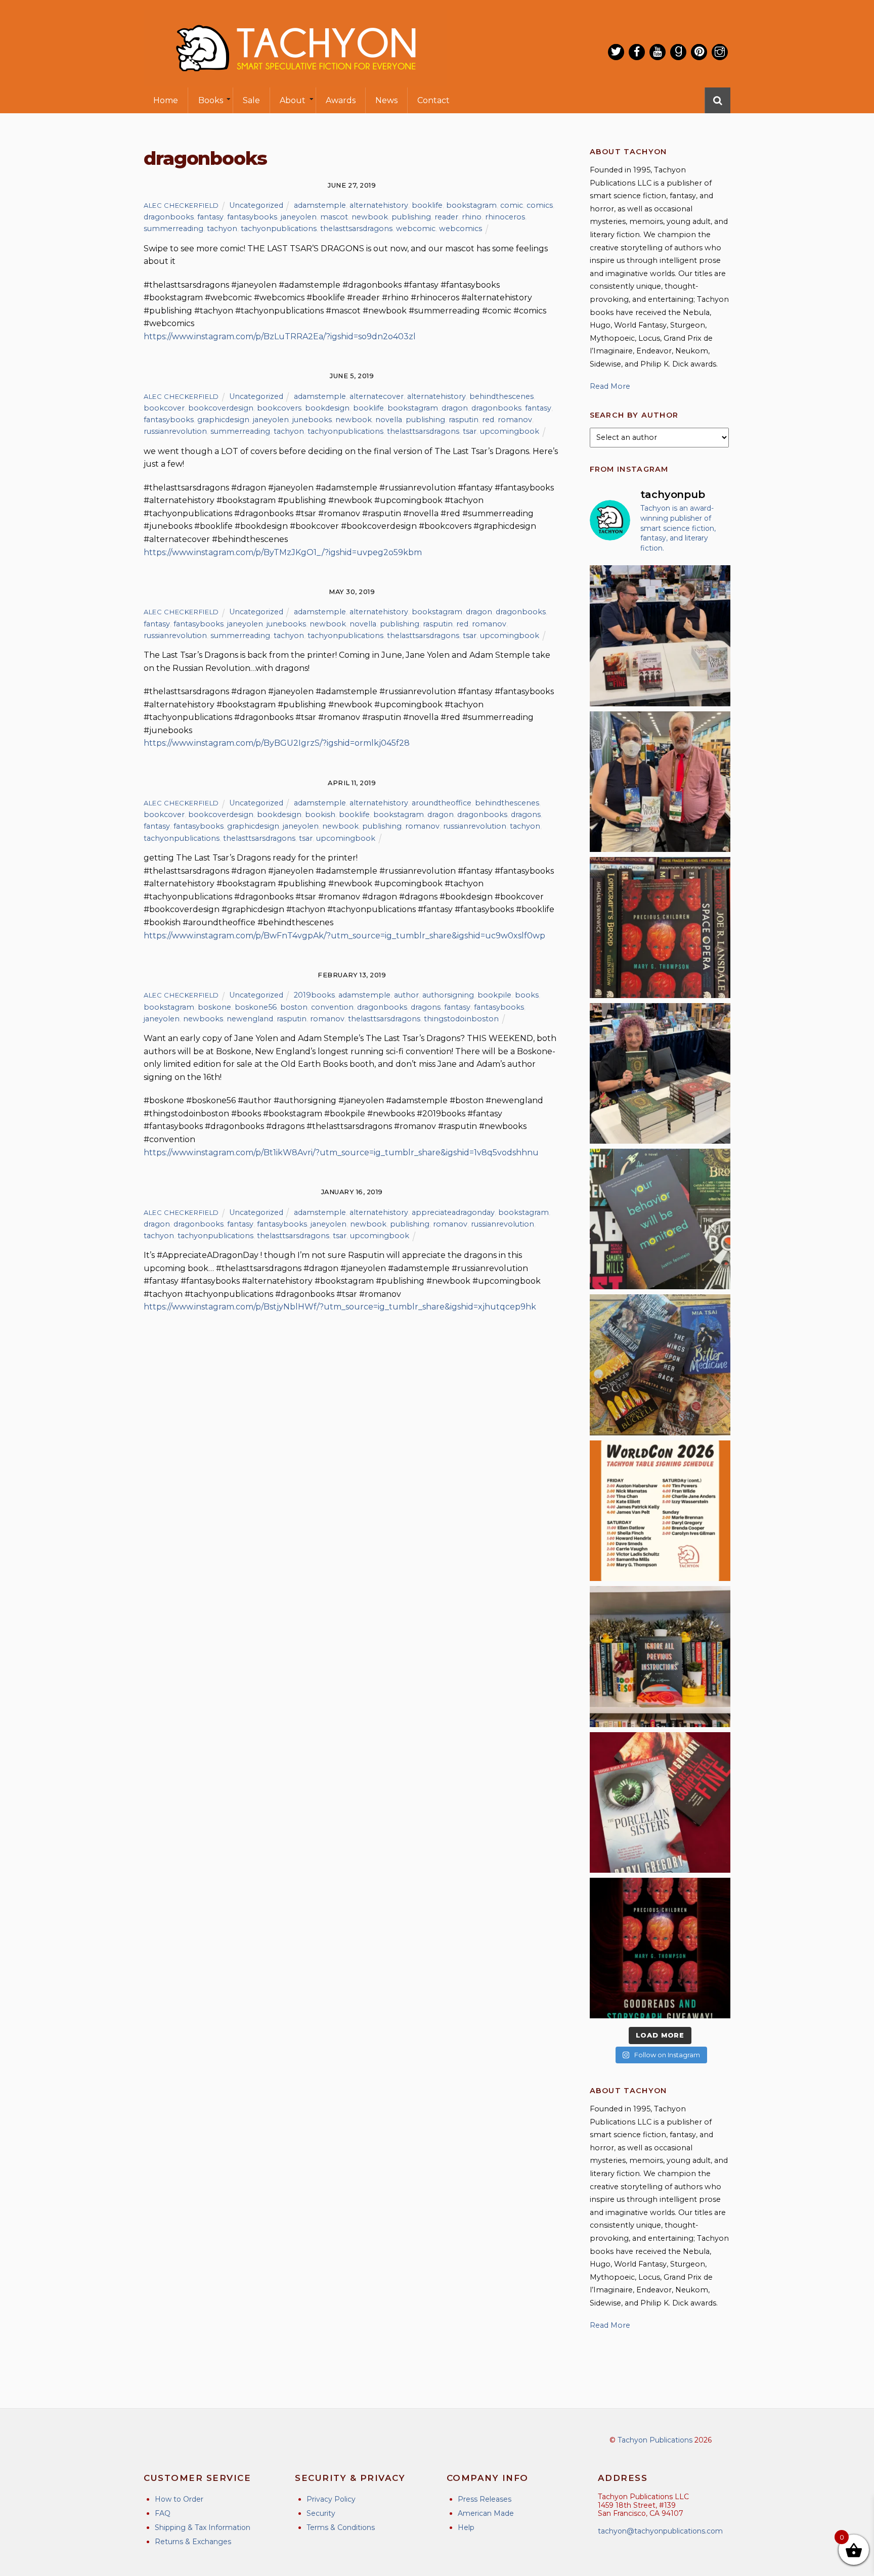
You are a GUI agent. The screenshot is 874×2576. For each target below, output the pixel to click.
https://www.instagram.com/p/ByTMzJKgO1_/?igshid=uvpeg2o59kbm (283, 552)
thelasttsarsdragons (356, 229)
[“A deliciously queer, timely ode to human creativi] (660, 1656)
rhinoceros (505, 217)
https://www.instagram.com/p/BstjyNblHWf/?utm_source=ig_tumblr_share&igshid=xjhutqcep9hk (340, 1307)
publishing (411, 217)
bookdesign (327, 408)
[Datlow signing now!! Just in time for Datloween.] (660, 1073)
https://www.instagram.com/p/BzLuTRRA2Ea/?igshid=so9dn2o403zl (280, 336)
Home (166, 100)
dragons (526, 815)
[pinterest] (699, 52)
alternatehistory (379, 205)
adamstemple (320, 205)
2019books (314, 995)
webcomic (416, 229)
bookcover (164, 408)
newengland (250, 1019)
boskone (214, 1007)
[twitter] (616, 52)
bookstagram (471, 205)
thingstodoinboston (461, 1019)
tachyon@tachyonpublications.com (660, 2531)
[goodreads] (678, 52)
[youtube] (658, 52)
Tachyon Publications (655, 2440)
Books (211, 100)
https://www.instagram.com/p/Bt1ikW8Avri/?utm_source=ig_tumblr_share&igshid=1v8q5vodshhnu (341, 1153)
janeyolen (299, 217)
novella (389, 420)
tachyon (222, 229)
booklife (427, 205)
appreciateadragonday (453, 1212)
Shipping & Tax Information (203, 2527)
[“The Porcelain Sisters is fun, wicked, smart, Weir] (660, 1802)
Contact (433, 100)
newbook (370, 217)
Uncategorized (256, 205)
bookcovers (279, 408)
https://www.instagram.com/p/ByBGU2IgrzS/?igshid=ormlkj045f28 (277, 743)
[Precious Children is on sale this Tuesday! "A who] (660, 927)
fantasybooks (252, 217)
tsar (470, 431)
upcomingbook (510, 431)
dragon (455, 408)
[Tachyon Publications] (295, 81)
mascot (334, 217)
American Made (486, 2513)
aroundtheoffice (442, 803)
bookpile (494, 995)
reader (446, 217)
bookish (320, 815)
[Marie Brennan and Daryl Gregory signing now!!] (660, 782)
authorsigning (448, 995)
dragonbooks (169, 217)
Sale (251, 100)
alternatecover (377, 396)
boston (294, 1007)
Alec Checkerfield (181, 205)
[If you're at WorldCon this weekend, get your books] (660, 1511)
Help (466, 2527)
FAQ (163, 2513)
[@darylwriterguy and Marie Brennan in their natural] (660, 636)
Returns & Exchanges (193, 2542)
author (406, 995)
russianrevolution (175, 431)
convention (332, 1007)
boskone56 (256, 1007)
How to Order (179, 2499)
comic (512, 205)
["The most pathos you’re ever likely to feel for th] (660, 1219)
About (293, 100)
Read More (610, 386)
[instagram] (720, 52)
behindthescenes (501, 396)
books (527, 995)
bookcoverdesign (221, 408)
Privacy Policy (331, 2499)
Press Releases (485, 2499)
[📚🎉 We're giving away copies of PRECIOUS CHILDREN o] (660, 1948)
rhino (472, 217)
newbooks (203, 1019)
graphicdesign (223, 420)
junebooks (312, 420)
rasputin (464, 420)
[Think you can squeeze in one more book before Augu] (660, 1365)
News (386, 100)
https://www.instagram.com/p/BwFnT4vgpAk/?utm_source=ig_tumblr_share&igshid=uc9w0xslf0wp (344, 936)
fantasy (210, 217)
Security (321, 2513)
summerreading (173, 229)
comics (540, 205)
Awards (341, 100)
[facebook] (637, 52)
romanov (515, 420)
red (488, 420)
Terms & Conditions (341, 2527)
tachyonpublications (279, 229)
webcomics (461, 229)
